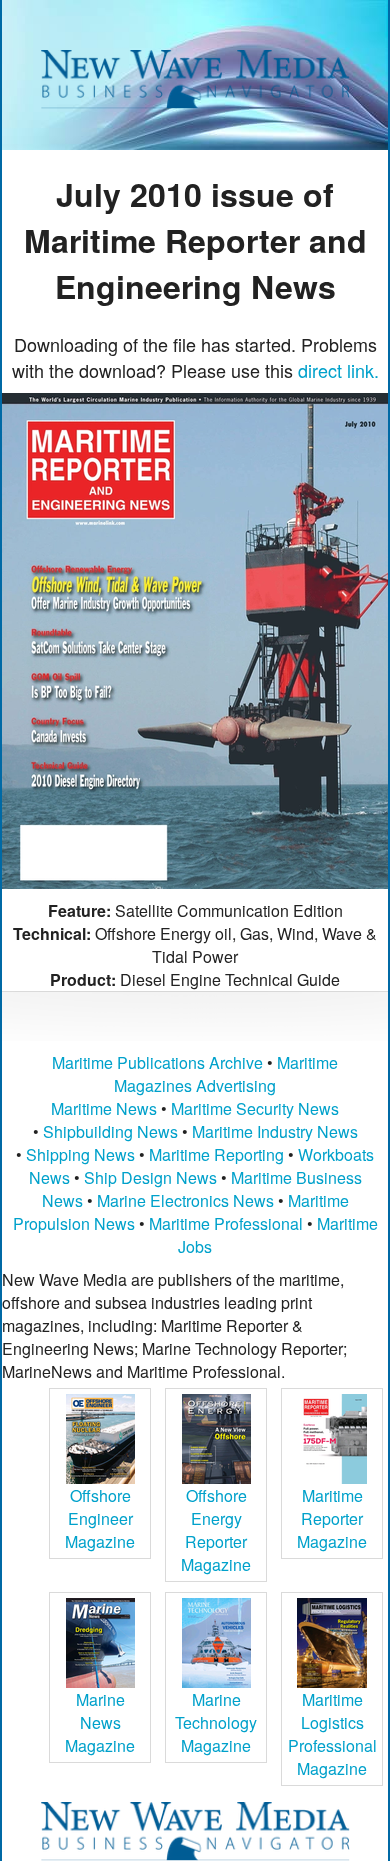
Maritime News (104, 1108)
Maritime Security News (255, 1108)
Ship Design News (152, 1177)
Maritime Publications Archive (157, 1062)
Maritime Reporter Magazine (332, 1518)
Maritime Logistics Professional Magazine (332, 1734)
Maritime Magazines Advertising (226, 1074)
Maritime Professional (226, 1223)
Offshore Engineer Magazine (100, 1518)
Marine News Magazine (100, 1722)
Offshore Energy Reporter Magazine (216, 1530)
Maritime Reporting (216, 1154)
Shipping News (80, 1154)
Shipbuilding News (110, 1131)
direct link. (338, 370)
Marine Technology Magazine (216, 1722)
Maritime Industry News (275, 1131)
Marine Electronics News (185, 1200)
